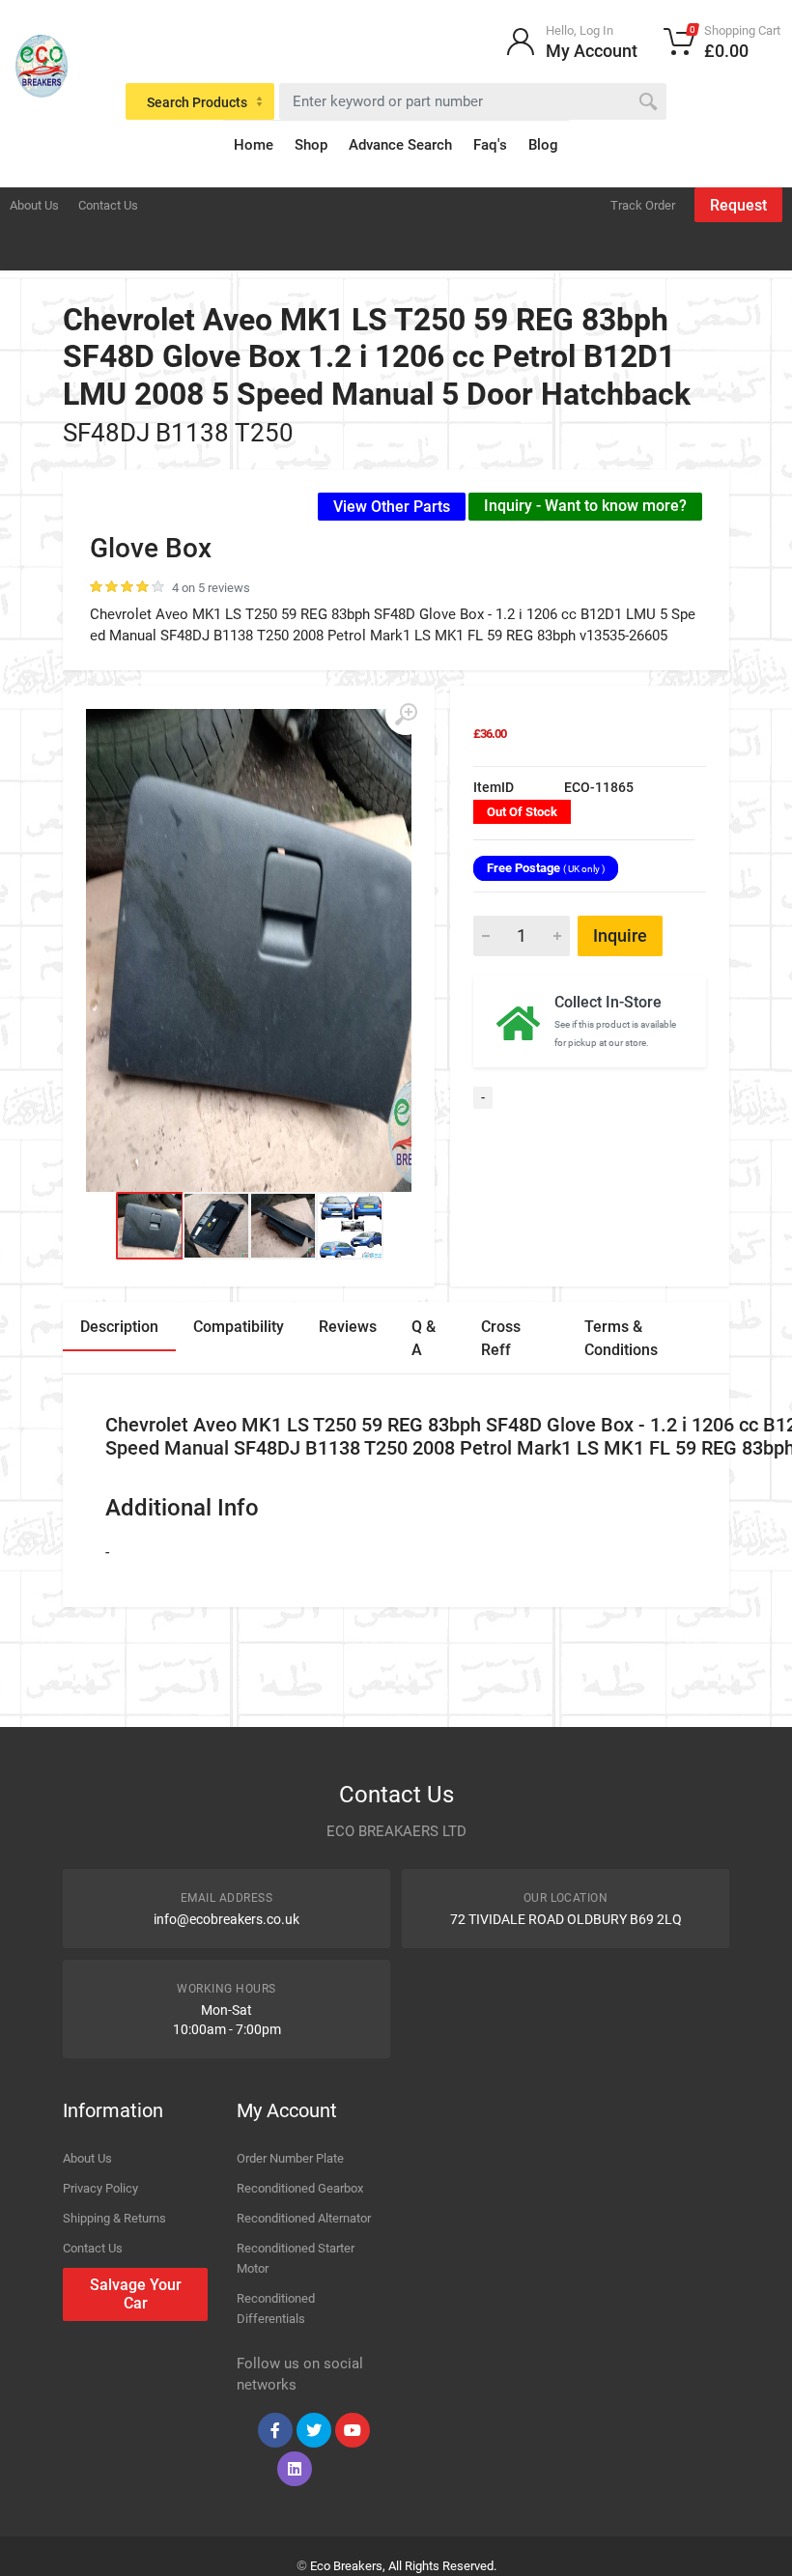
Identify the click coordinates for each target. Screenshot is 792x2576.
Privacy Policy (100, 2188)
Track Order (643, 205)
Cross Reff (501, 1338)
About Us (34, 205)
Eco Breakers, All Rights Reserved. (403, 2566)
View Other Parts (392, 507)
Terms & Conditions (621, 1338)
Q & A (424, 1338)
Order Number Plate (290, 2158)
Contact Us (108, 205)
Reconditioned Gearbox (300, 2188)
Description (119, 1327)
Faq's (490, 145)
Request (738, 205)
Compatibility (239, 1327)
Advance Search (400, 145)
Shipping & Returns (114, 2218)
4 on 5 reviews (211, 588)
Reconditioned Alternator (304, 2218)
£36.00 (490, 734)
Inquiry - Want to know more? (585, 506)
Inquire (620, 935)
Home (254, 145)
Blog (543, 145)
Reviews (348, 1327)
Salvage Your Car (136, 2294)
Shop (311, 145)
